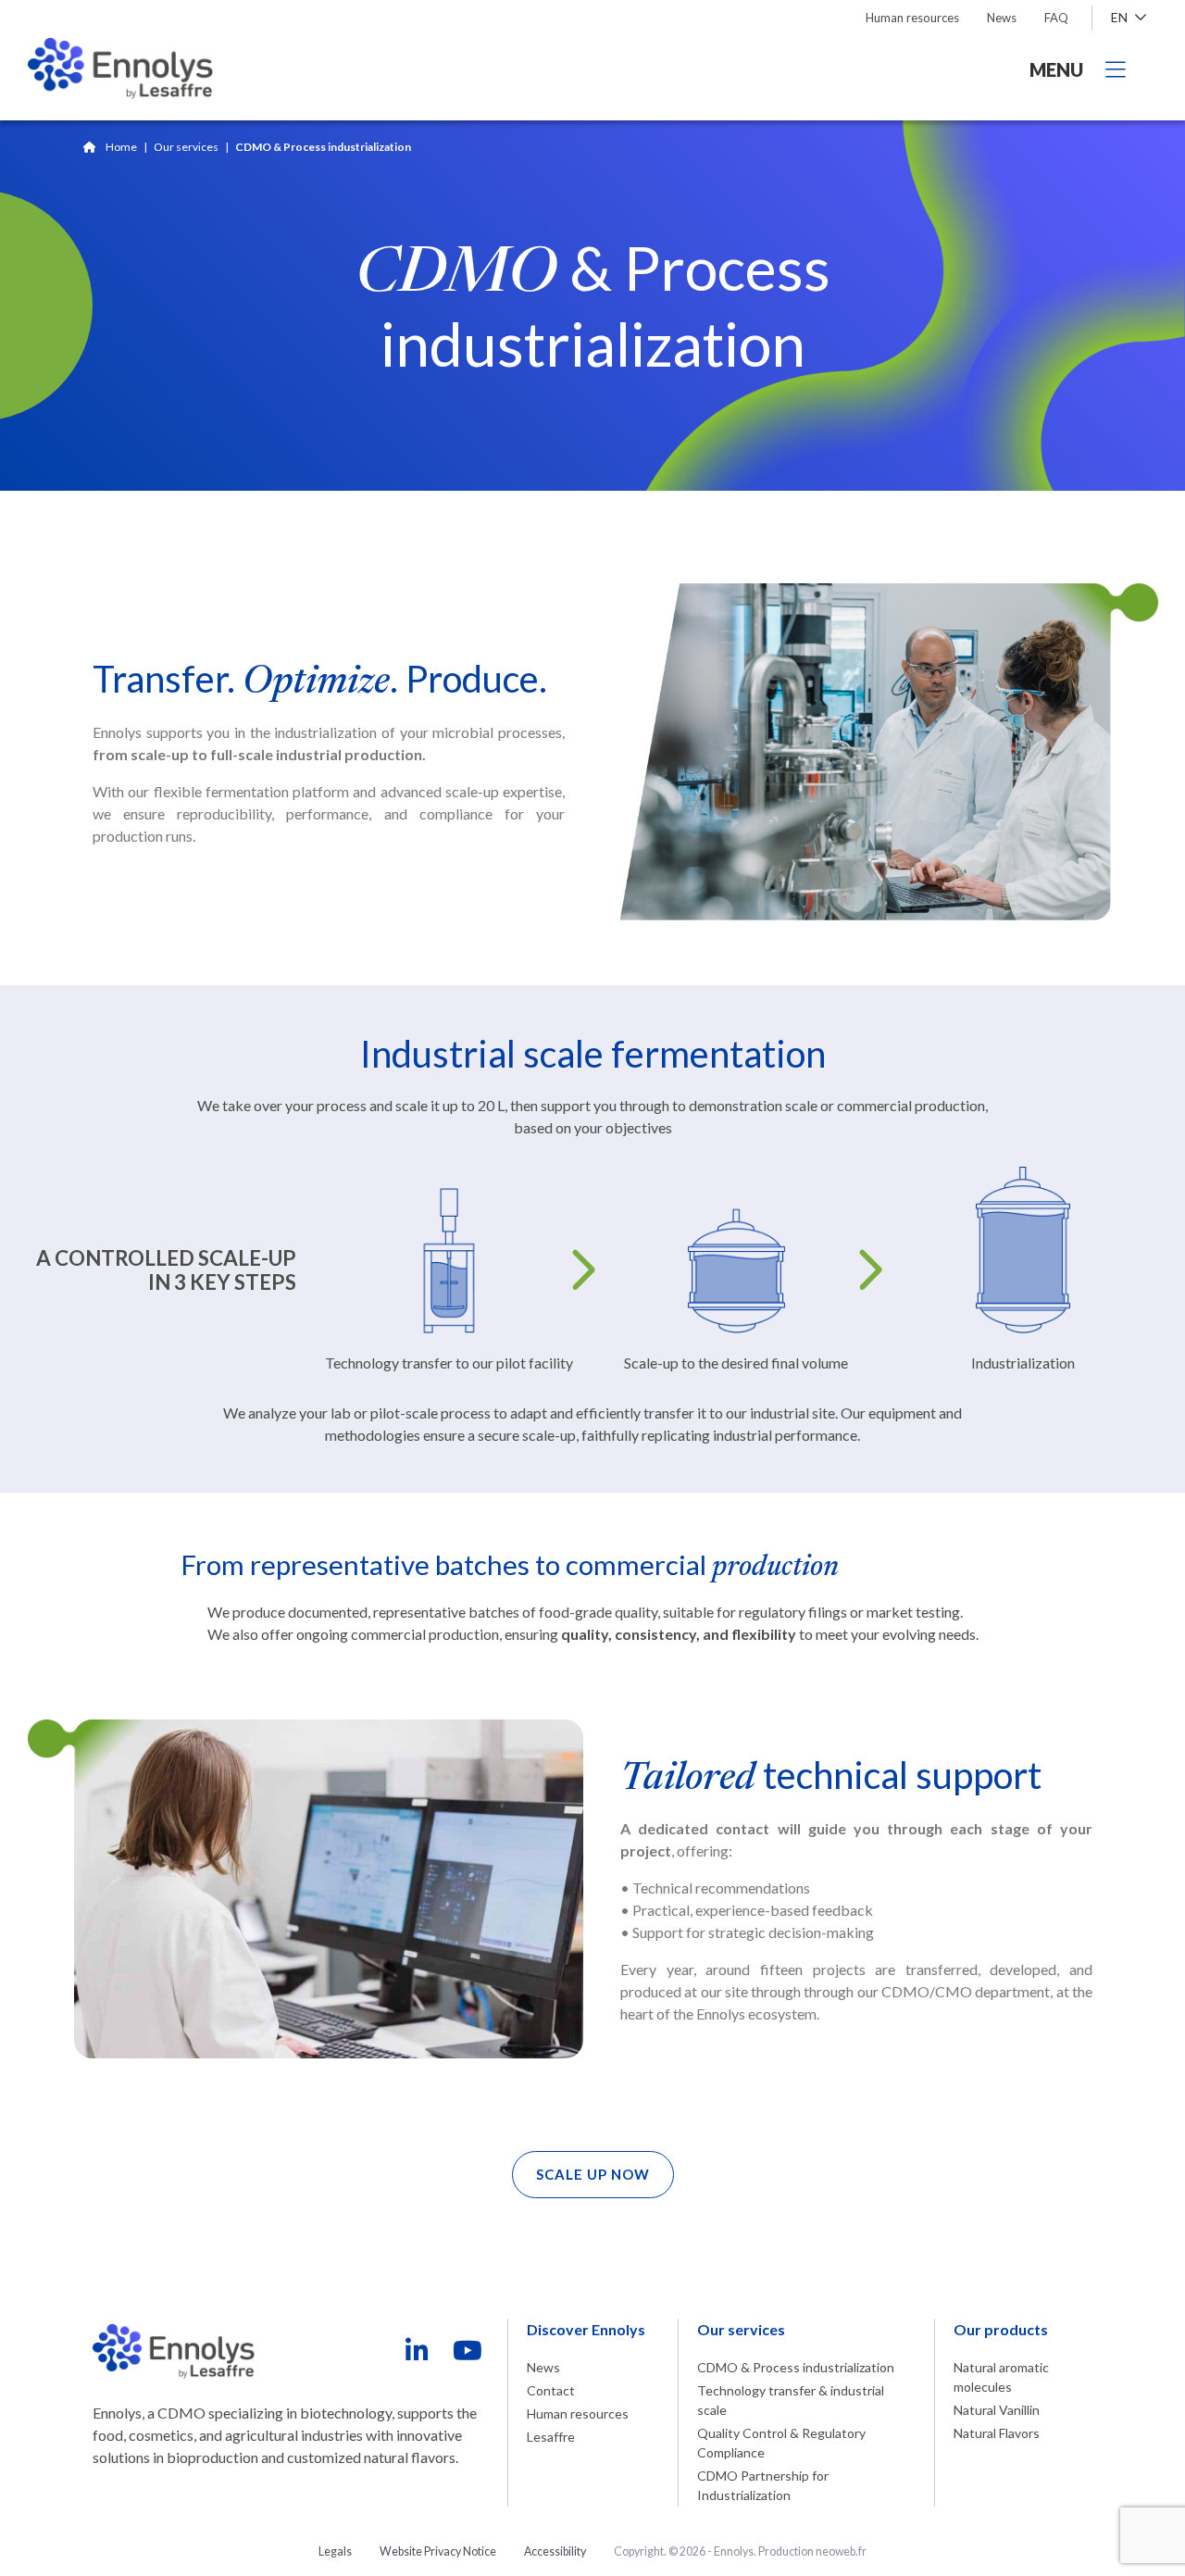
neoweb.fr (841, 2551)
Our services (186, 147)
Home (121, 147)
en (1121, 17)
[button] (593, 2175)
